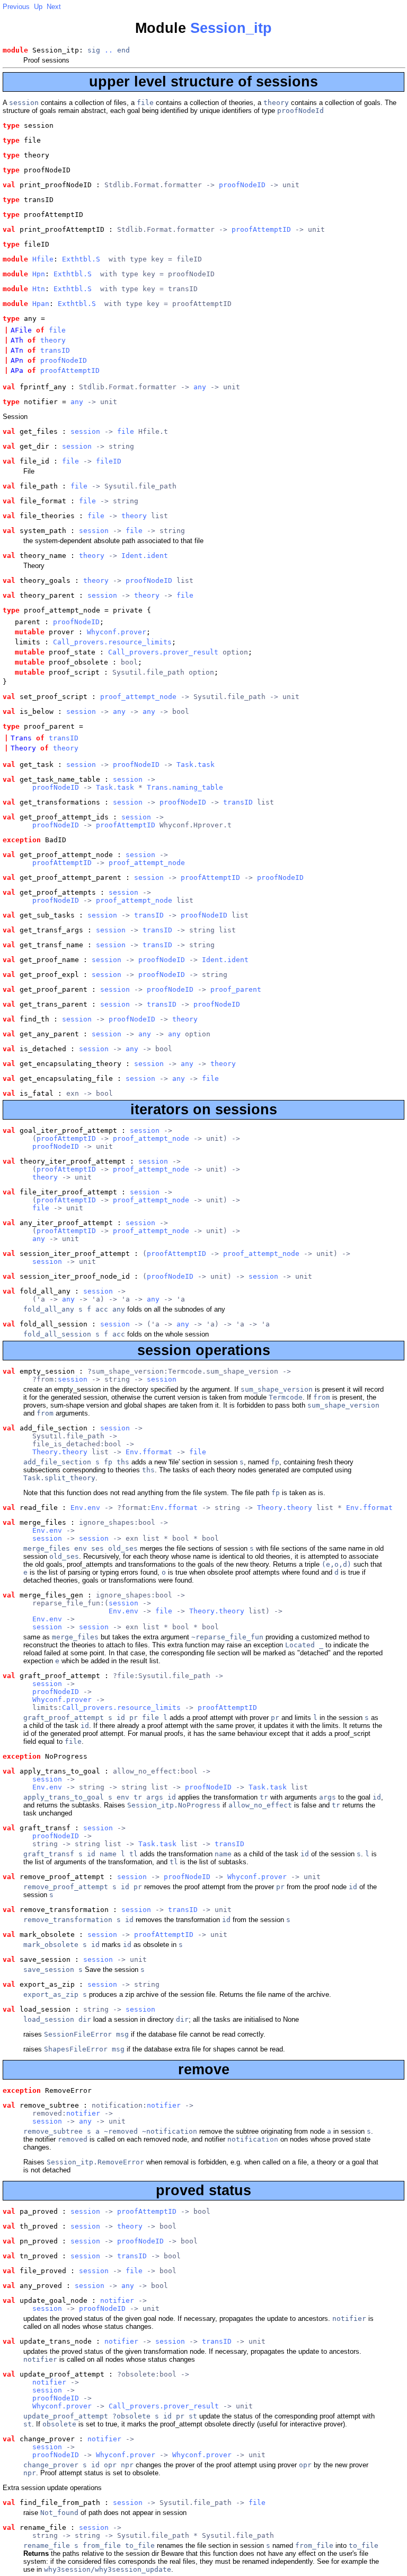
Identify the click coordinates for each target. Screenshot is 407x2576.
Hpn (39, 274)
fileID (109, 461)
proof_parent (236, 989)
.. (109, 50)
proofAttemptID (261, 229)
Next (54, 7)
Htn (39, 289)
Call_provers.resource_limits (112, 642)
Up (38, 7)
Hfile (43, 259)
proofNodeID (242, 185)
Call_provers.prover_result (163, 652)
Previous (16, 7)
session (85, 431)
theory (53, 340)
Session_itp (231, 28)
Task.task (196, 765)
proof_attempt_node (138, 697)
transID (55, 350)
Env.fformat (149, 1452)
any (200, 387)
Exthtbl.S (81, 259)
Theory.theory (60, 1452)
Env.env (85, 1508)
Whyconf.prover (117, 632)
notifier (164, 2105)
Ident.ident (145, 556)
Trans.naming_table (185, 787)
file (57, 330)
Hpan (41, 304)
